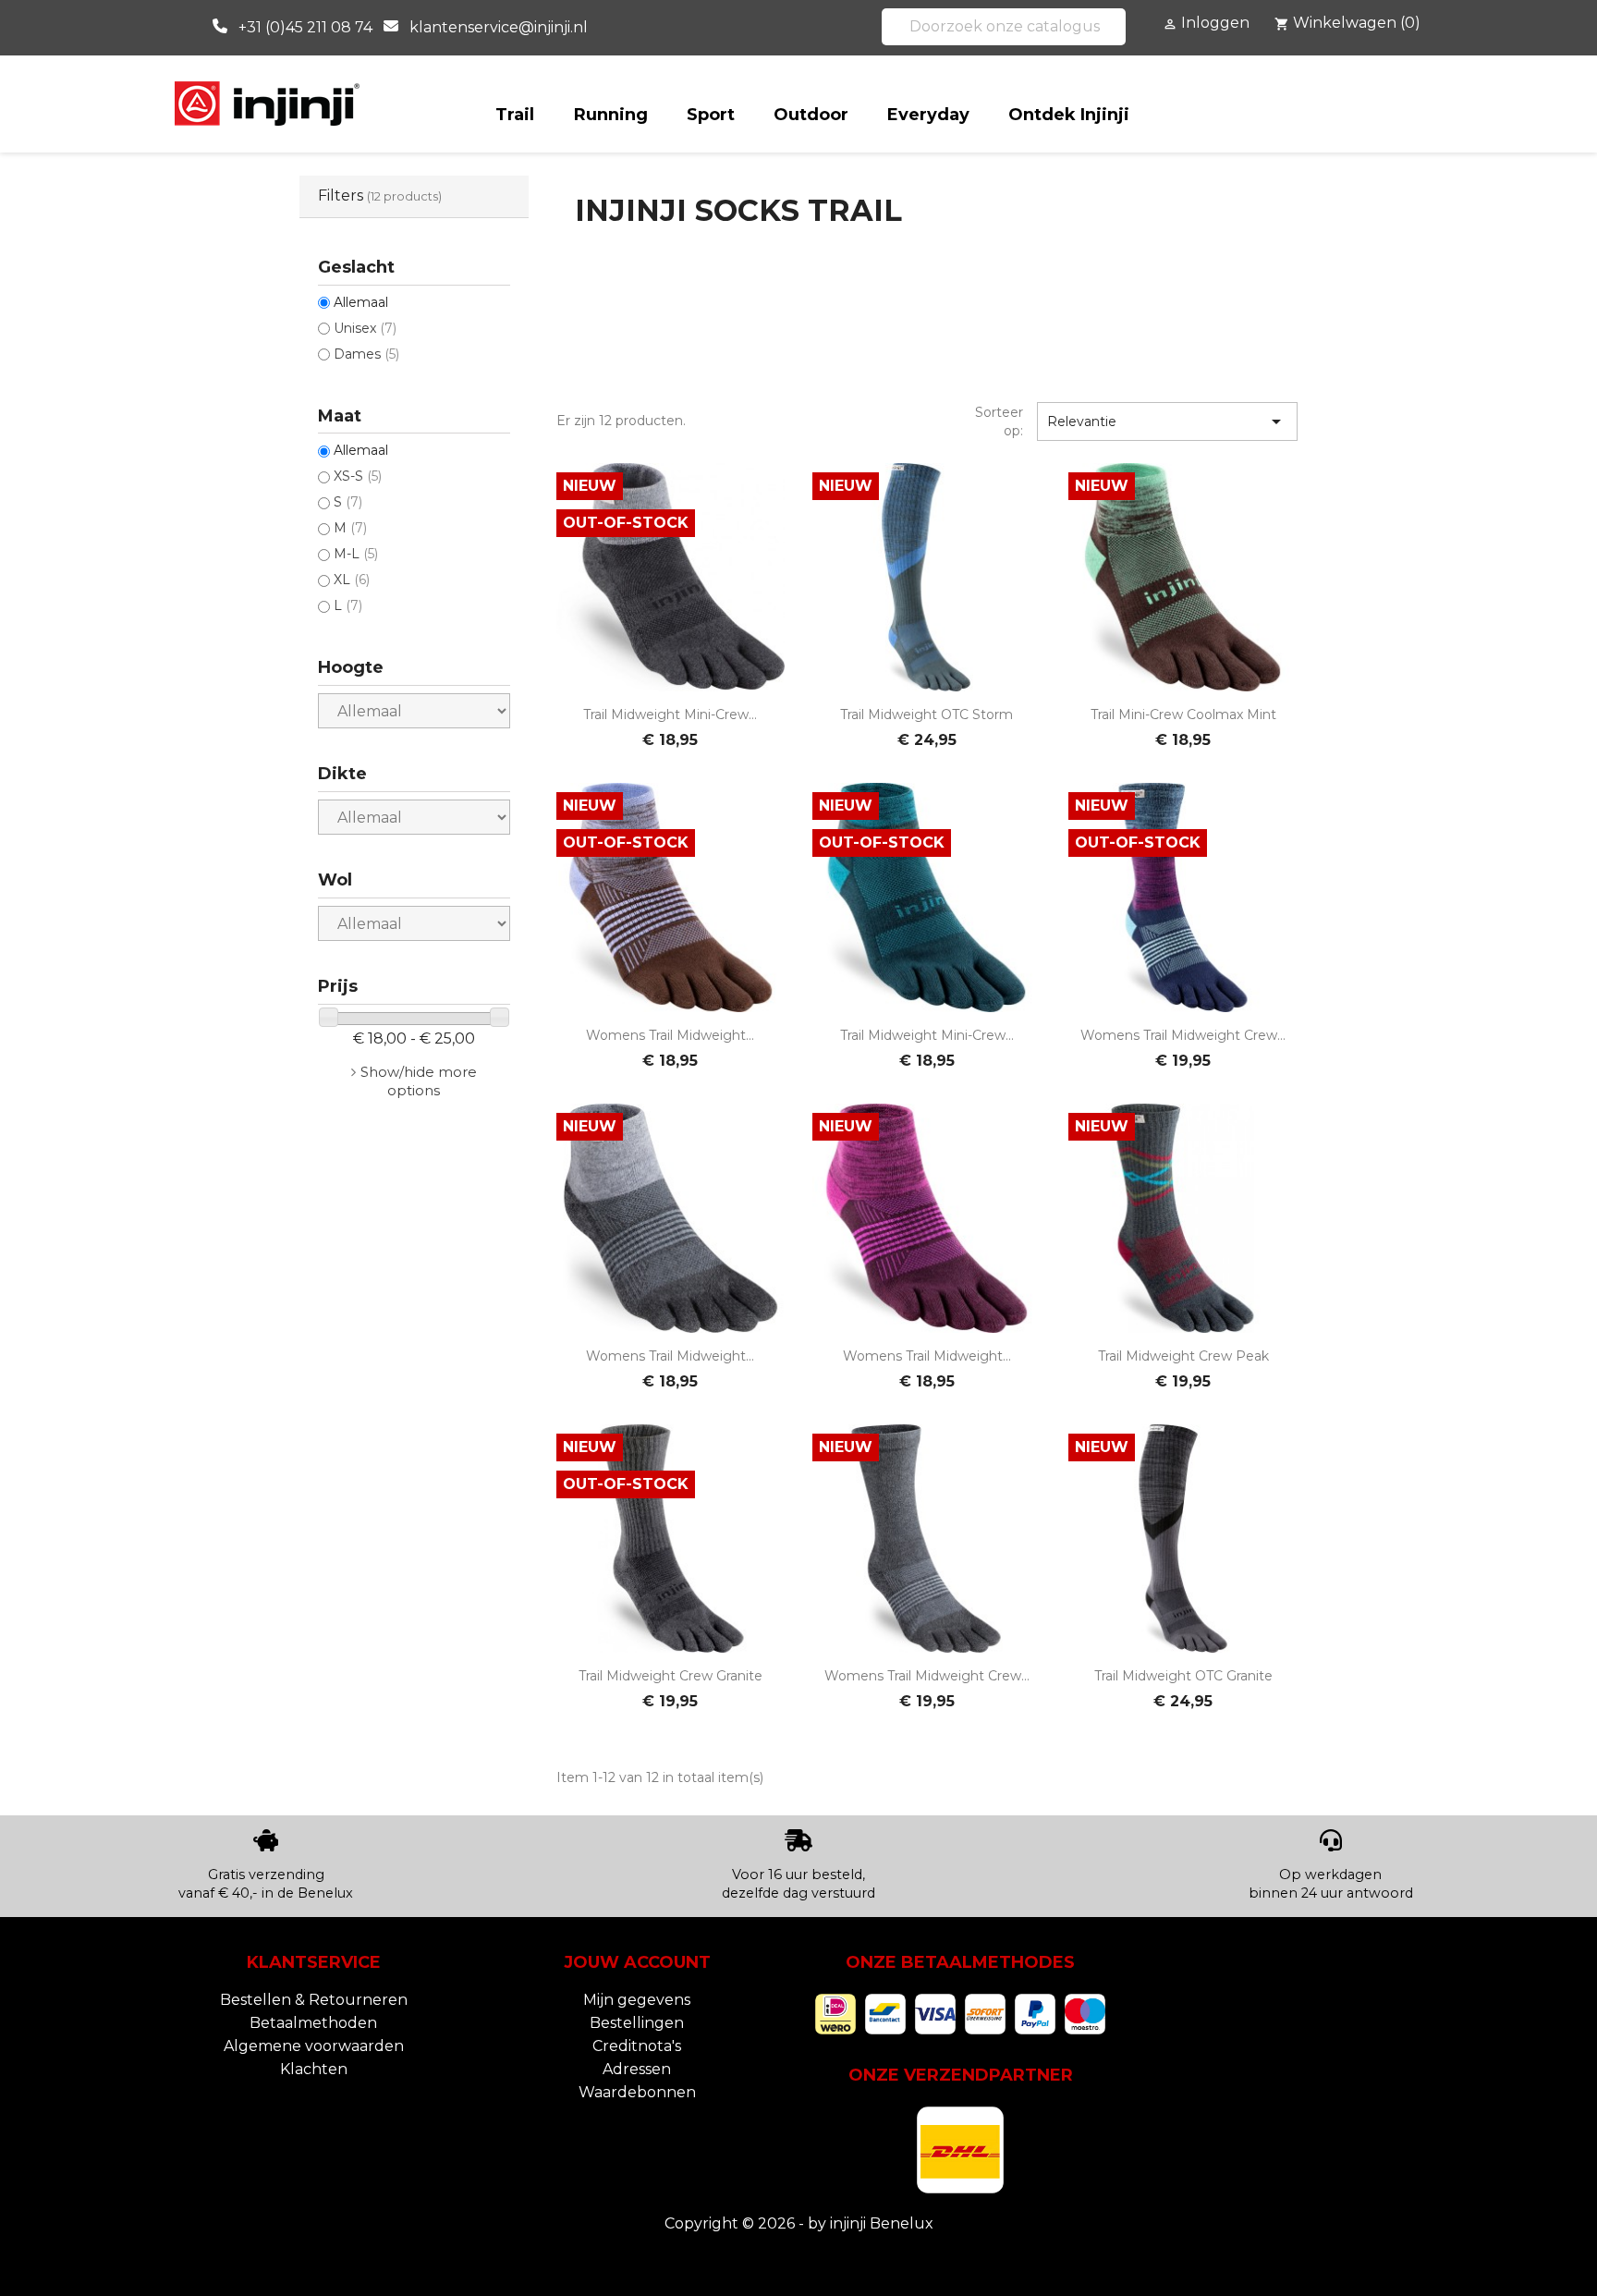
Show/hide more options (419, 1081)
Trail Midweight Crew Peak (1183, 1356)
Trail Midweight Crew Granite (670, 1676)
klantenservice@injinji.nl (499, 27)
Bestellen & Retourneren (314, 2000)
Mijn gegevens (637, 2000)
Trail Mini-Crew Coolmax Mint (1183, 714)
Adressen (637, 2069)
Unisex (365, 328)
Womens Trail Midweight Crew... (1183, 1035)
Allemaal (361, 302)
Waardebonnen (637, 2092)
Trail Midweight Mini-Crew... (670, 714)
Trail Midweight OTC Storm (927, 714)
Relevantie (1167, 421)
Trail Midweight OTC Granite (1183, 1676)
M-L (356, 554)
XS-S (358, 476)
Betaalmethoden (313, 2023)
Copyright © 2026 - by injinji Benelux (799, 2223)
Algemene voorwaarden (314, 2046)
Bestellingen (637, 2023)
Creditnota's (637, 2046)
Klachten (314, 2069)
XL (352, 580)
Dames (366, 354)
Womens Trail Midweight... (670, 1035)
